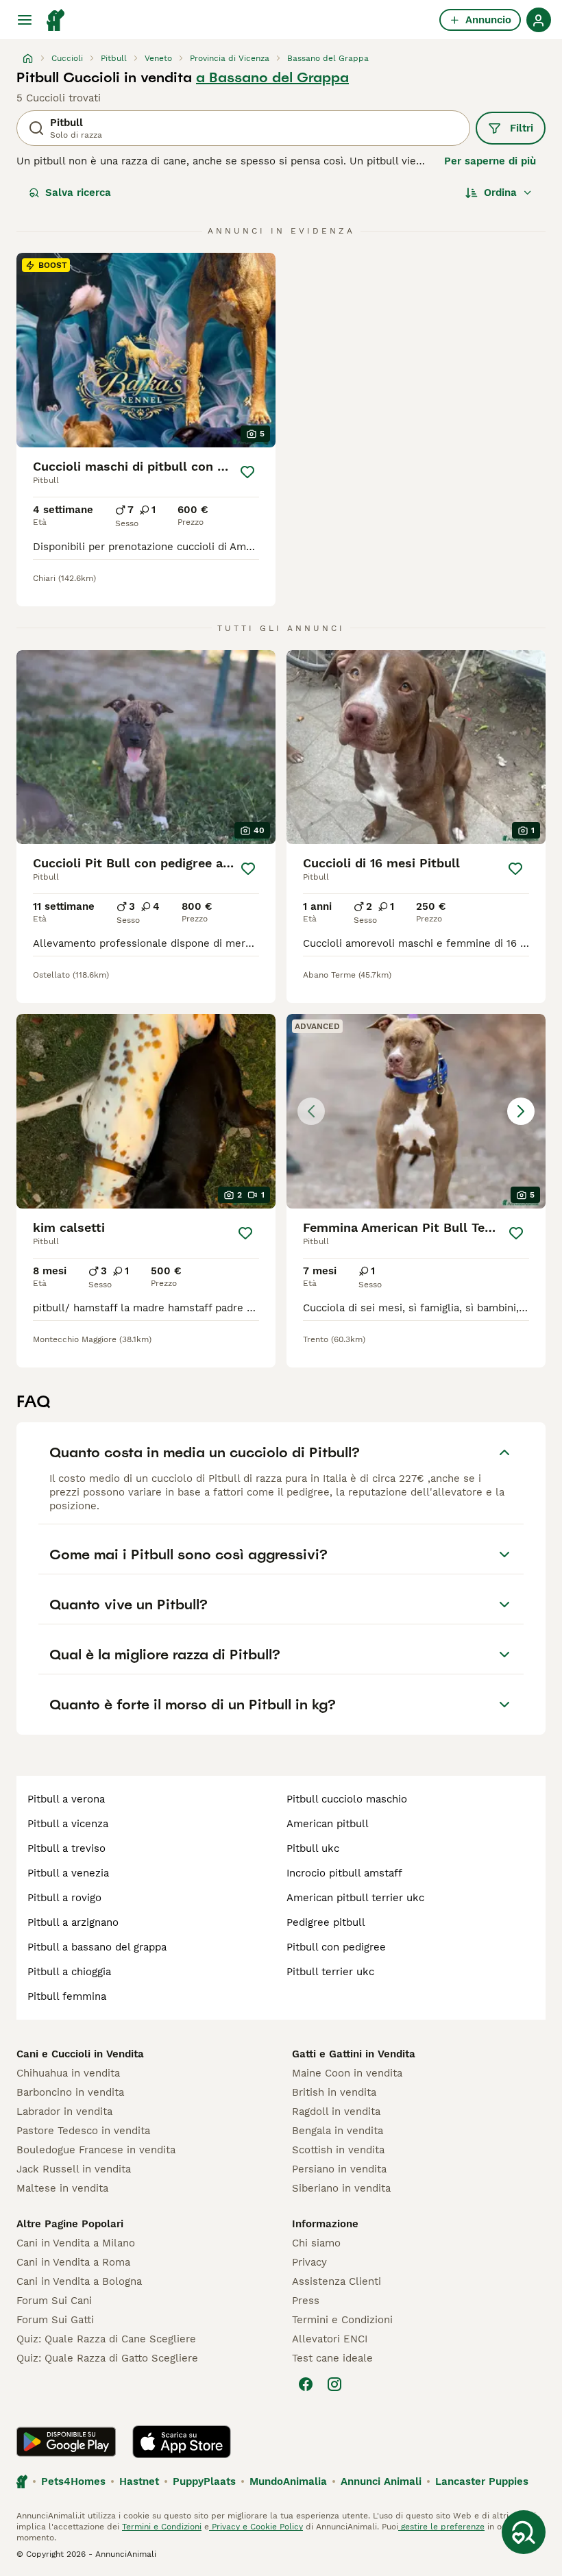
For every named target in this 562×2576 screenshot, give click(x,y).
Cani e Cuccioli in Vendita (80, 2054)
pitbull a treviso (66, 1848)
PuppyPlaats (204, 2481)
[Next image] (521, 1111)
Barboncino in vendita (70, 2092)
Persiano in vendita (339, 2169)
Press (306, 2301)
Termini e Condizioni (342, 2320)
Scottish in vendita (338, 2150)
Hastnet (139, 2481)
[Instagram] (334, 2384)
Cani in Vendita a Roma (73, 2262)
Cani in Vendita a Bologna (79, 2281)
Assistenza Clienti (337, 2281)
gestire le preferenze (441, 2527)
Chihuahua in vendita (68, 2073)
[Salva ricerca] (524, 2532)
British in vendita (334, 2092)
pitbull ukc (313, 1848)
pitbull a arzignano (73, 1922)
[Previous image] (311, 1111)
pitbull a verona (66, 1799)
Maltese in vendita (62, 2188)
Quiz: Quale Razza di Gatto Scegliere (107, 2358)
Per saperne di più (490, 161)
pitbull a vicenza (68, 1824)
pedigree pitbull (326, 1922)
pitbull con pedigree (336, 1947)
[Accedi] (539, 20)
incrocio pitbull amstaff (344, 1873)
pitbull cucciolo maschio (347, 1799)
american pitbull (328, 1824)
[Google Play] (66, 2442)
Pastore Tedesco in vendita (83, 2131)
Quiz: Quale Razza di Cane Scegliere (106, 2339)
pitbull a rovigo (64, 1898)
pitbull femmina (67, 1996)
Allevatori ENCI (330, 2339)
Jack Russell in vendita (74, 2169)
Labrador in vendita (64, 2111)
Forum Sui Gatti (55, 2320)
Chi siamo (316, 2243)
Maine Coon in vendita (347, 2073)
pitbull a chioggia (69, 1972)
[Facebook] (306, 2384)
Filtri (522, 128)
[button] (416, 1111)
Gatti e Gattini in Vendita (354, 2054)
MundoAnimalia (288, 2481)
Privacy (309, 2262)
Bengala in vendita (338, 2131)
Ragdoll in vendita (336, 2111)
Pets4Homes (73, 2481)
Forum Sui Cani (54, 2301)
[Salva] (248, 472)
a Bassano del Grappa (272, 77)
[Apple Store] (182, 2442)
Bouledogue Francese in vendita (96, 2150)
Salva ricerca (78, 193)
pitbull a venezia (68, 1873)
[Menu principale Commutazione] (25, 20)
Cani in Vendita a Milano (76, 2243)
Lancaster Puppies (482, 2481)
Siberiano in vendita (341, 2188)
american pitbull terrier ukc (355, 1898)
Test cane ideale (332, 2358)
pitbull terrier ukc (330, 1972)
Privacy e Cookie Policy (256, 2527)
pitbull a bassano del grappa (97, 1947)
